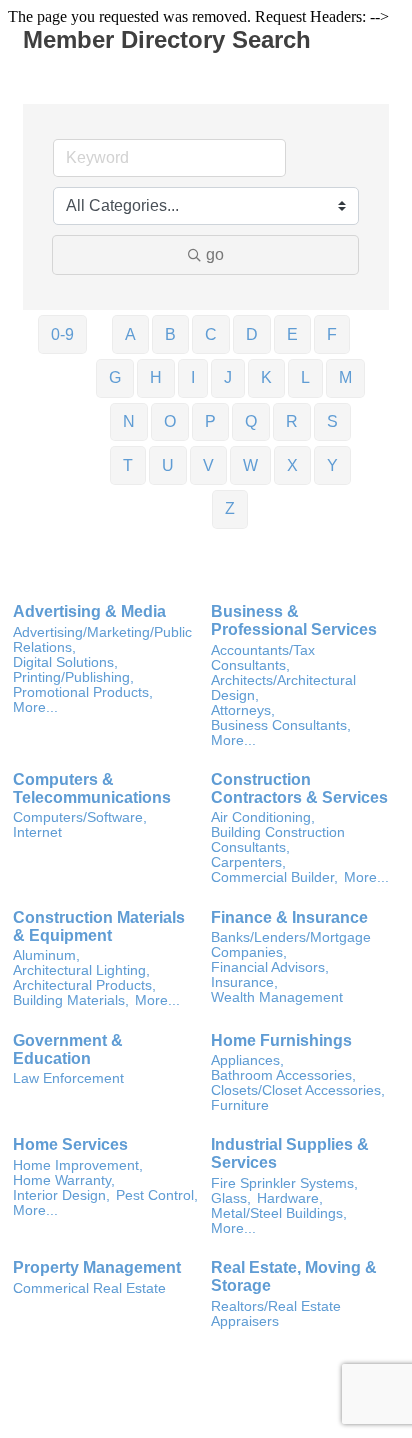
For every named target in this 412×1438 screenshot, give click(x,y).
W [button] (250, 465)
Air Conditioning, (263, 817)
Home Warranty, (64, 1180)
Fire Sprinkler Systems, (284, 1183)
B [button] (170, 334)
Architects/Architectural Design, (283, 688)
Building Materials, (71, 1000)
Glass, (231, 1198)
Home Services (70, 1144)
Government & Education (68, 1049)
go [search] (215, 254)
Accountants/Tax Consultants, (263, 658)
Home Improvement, (78, 1165)
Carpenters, (248, 862)
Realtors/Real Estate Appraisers (276, 1314)
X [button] (292, 465)
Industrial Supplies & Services (290, 1153)
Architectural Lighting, (81, 970)
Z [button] (230, 508)
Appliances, (247, 1060)
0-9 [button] (62, 334)
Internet (37, 832)
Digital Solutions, (65, 662)
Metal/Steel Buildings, (279, 1213)
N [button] (129, 421)
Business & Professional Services (294, 620)
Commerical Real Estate (89, 1288)
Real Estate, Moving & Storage (294, 1276)
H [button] (156, 377)
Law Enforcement (68, 1078)
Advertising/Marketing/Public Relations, (102, 640)
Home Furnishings (281, 1040)
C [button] (211, 334)
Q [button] (251, 421)
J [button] (228, 377)
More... (35, 707)
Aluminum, (46, 955)
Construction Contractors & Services (299, 788)
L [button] (305, 377)
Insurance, (244, 982)
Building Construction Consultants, (278, 840)
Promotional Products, (83, 692)
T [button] (128, 465)
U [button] (168, 465)
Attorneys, (243, 710)
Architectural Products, (84, 985)
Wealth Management (277, 997)
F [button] (332, 334)
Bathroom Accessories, (283, 1075)
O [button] (170, 421)
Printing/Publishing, (73, 677)
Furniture (240, 1105)
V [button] (208, 465)
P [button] (210, 421)
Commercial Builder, (274, 877)
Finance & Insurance (289, 917)
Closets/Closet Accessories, (298, 1090)
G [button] (115, 377)
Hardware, (290, 1198)
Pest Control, (157, 1195)
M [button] (345, 377)
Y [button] (332, 465)
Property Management (97, 1267)
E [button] (292, 334)
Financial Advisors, (270, 967)
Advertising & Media (89, 611)
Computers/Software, (80, 817)
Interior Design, (61, 1195)
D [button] (252, 334)
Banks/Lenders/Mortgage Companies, (291, 945)
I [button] (193, 377)
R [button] (292, 421)
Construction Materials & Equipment (99, 926)
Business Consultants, (281, 725)
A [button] (130, 334)
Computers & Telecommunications (92, 788)
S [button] (332, 421)
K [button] (266, 377)
